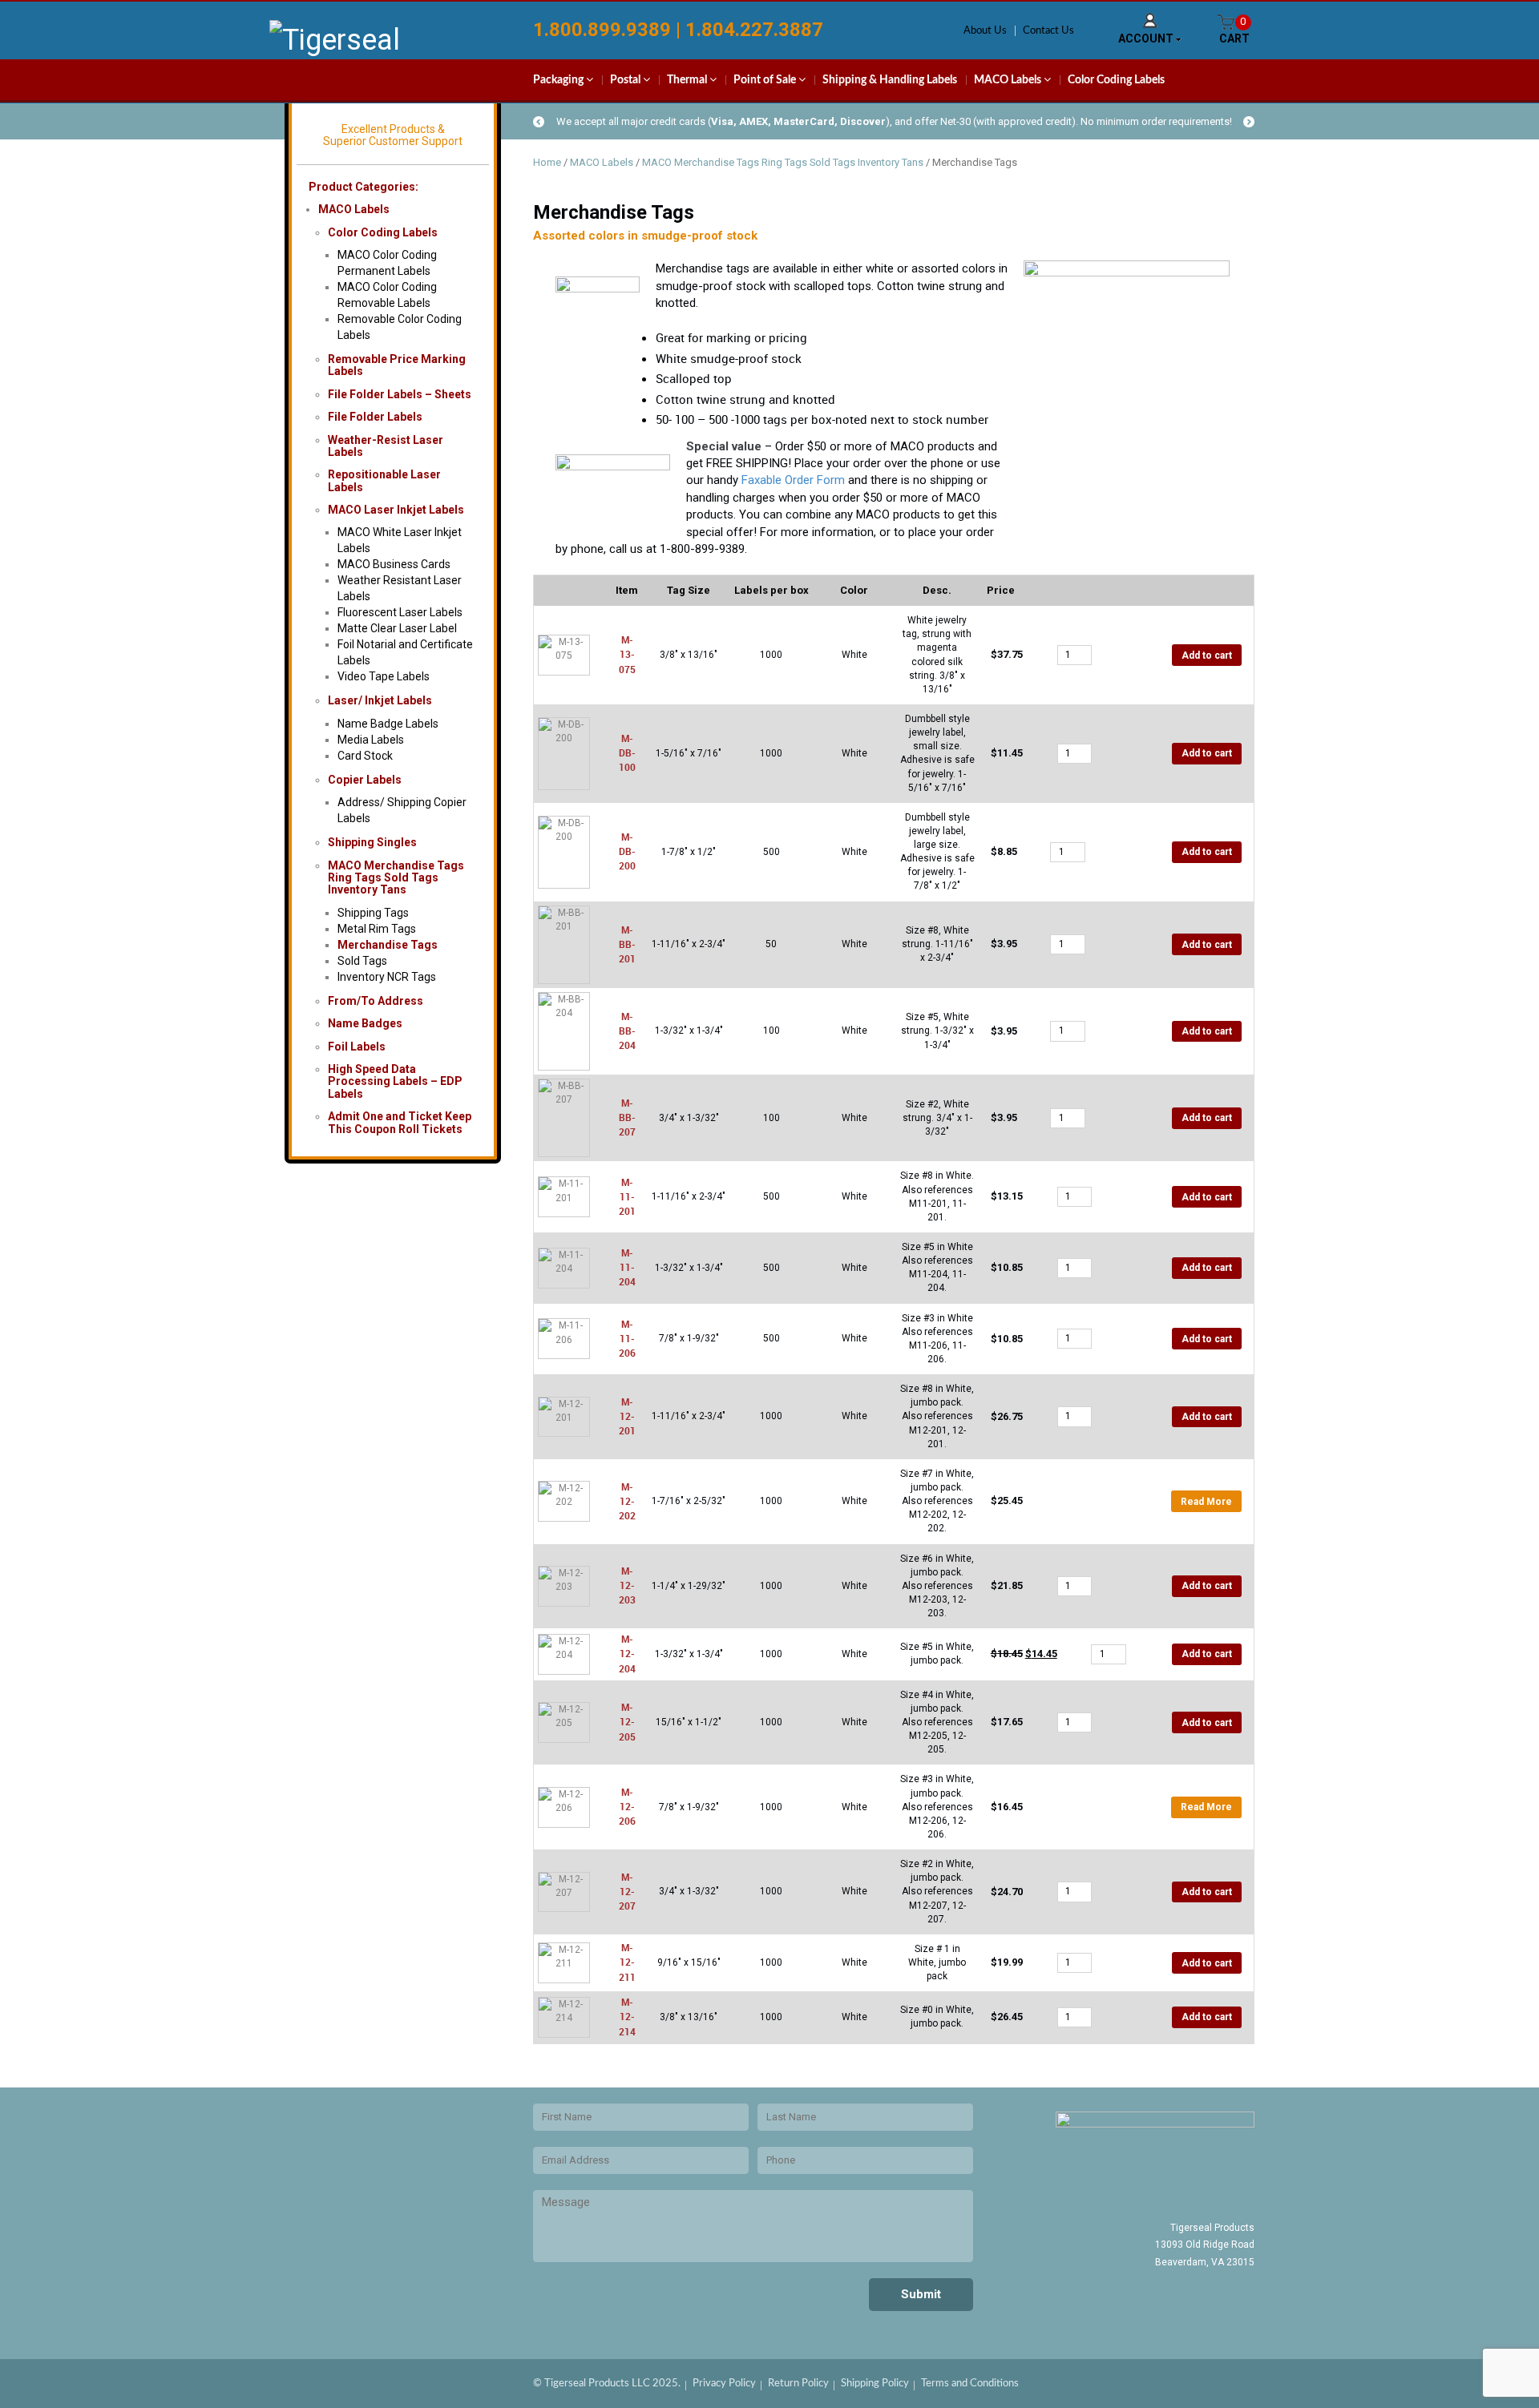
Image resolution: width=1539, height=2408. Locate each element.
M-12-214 (627, 2016)
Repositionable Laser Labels (384, 480)
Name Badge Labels (388, 724)
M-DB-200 (627, 851)
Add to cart (1207, 655)
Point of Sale (766, 80)
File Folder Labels (375, 417)
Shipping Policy (875, 2384)
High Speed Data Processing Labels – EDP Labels (395, 1081)
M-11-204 (627, 1267)
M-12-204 (627, 1653)
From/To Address (376, 1001)
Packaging (559, 80)
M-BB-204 (627, 1031)
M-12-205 (627, 1721)
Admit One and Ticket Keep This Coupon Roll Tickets (400, 1122)
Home (547, 162)
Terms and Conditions (970, 2384)
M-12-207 (627, 1891)
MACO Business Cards (394, 564)
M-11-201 (627, 1196)
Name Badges (365, 1023)
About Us (985, 31)
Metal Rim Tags (377, 929)
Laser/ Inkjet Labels (380, 700)
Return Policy (798, 2384)
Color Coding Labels (1116, 80)
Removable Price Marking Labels (397, 365)
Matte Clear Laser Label (397, 628)
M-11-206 (627, 1338)
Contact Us (1048, 31)
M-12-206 (627, 1806)
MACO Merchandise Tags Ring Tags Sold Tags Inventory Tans (396, 878)
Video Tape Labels (384, 676)
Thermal (688, 80)
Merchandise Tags (388, 945)
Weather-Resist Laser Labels (386, 446)
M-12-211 (627, 1962)
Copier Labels (365, 780)
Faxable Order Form (793, 480)
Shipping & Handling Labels (890, 80)
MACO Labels (1009, 80)
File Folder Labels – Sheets (400, 394)
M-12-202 (627, 1501)
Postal (626, 80)
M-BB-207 (627, 1117)
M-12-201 (627, 1416)
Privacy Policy (724, 2384)
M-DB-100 (627, 752)
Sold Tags (362, 961)
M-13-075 (627, 654)
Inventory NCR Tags (387, 977)
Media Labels (371, 740)
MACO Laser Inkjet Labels (396, 510)
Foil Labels (357, 1047)
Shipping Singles (372, 842)
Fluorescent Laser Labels (400, 612)
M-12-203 (627, 1585)
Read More (1206, 1502)
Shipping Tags (373, 913)
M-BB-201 (627, 944)
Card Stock (365, 756)
